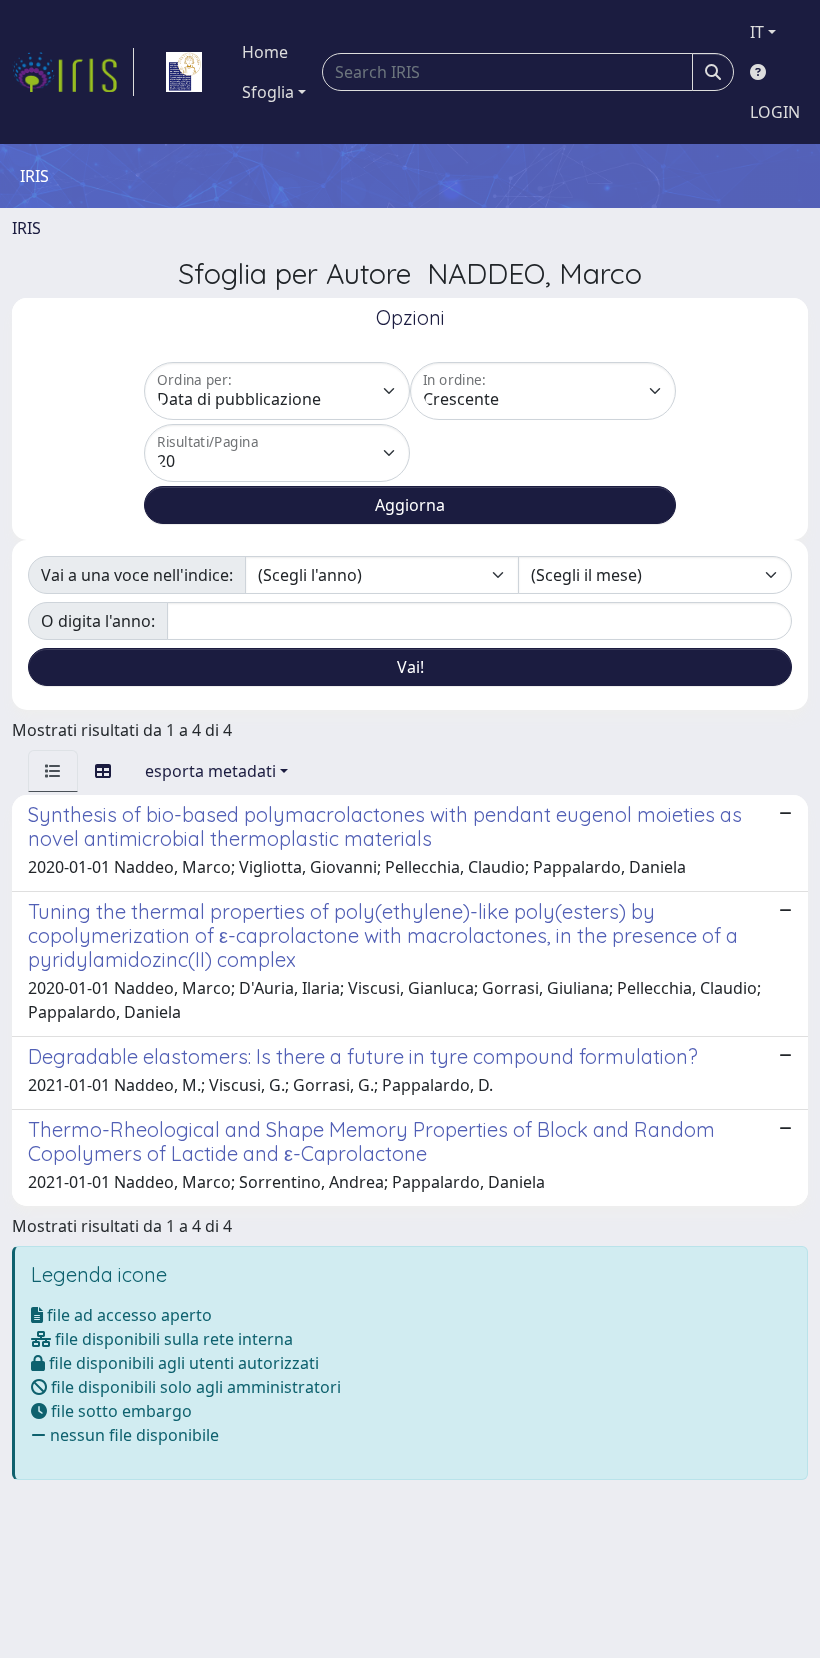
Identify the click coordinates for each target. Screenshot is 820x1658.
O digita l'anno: (98, 621)
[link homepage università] (184, 72)
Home (265, 52)
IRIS (26, 228)
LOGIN (775, 112)
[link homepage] (73, 72)
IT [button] (757, 32)
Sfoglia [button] (268, 92)
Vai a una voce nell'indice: (137, 575)
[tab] (53, 771)
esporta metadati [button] (210, 771)
